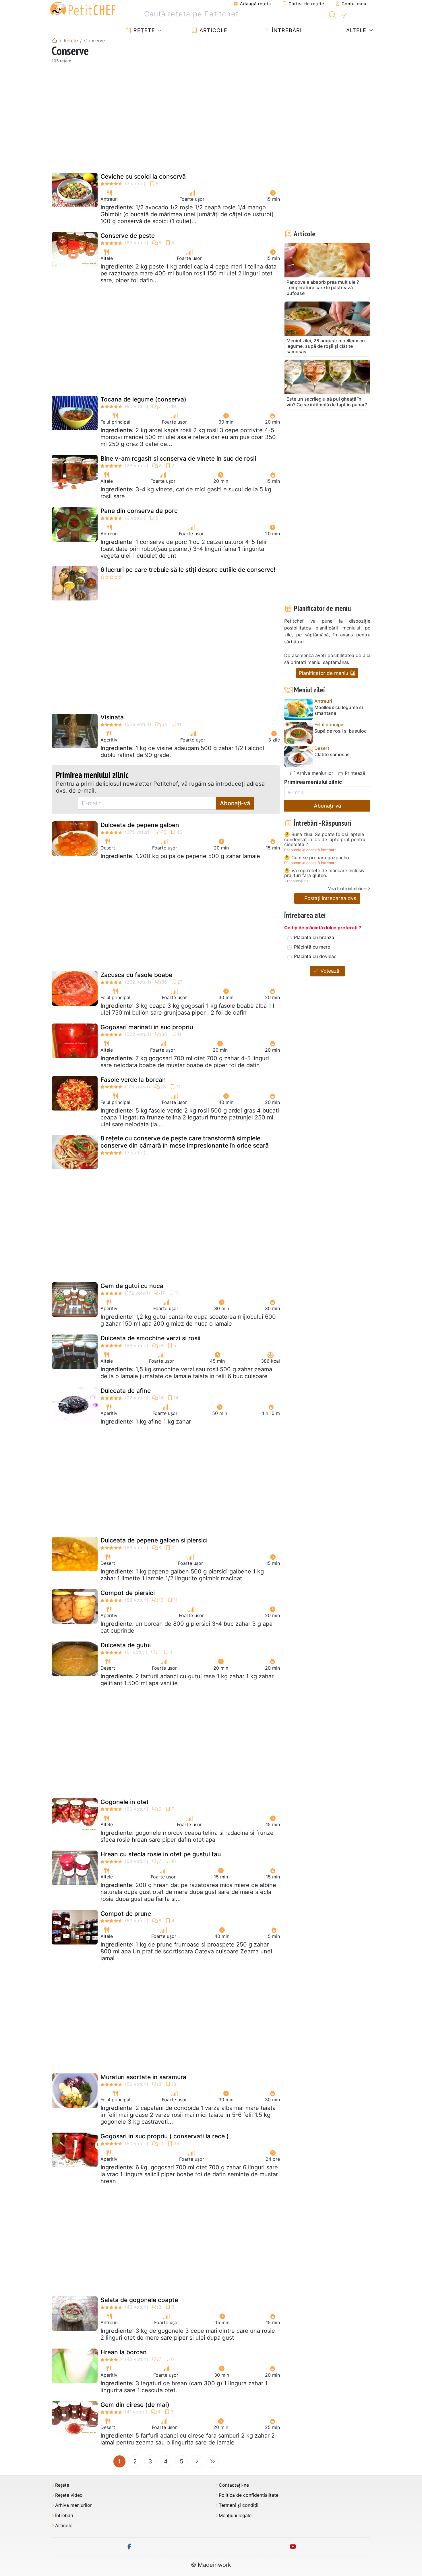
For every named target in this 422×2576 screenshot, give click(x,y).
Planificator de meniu (324, 673)
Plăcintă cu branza (314, 937)
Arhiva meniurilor (314, 773)
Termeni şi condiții (239, 2505)
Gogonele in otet (125, 1802)
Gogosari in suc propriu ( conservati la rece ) (165, 2136)
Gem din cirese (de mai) (135, 2405)
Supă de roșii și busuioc (340, 731)
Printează (354, 773)
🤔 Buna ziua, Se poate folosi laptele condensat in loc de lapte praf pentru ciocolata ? (325, 840)
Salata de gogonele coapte (139, 2300)
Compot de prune (126, 1914)
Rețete (143, 30)
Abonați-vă (235, 803)
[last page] (212, 2461)
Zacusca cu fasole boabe (136, 975)
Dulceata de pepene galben (140, 825)
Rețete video (69, 2495)
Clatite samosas (332, 755)
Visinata (112, 717)
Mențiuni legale (235, 2516)
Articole (213, 30)
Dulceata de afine (126, 1391)
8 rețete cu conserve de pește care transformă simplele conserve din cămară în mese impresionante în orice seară (185, 1142)
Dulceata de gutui (126, 1645)
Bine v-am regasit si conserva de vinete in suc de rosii (178, 458)
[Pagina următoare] (197, 2461)
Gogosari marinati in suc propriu (147, 1027)
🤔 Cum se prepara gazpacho (317, 858)
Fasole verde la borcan (133, 1080)
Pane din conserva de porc (139, 511)
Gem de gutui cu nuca (132, 1286)
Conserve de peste (128, 236)
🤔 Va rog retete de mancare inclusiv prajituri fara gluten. (324, 873)
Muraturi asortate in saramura (143, 2077)
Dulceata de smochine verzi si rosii (150, 1338)
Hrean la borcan (124, 2352)
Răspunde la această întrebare (310, 850)
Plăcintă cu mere (312, 947)
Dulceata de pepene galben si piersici (154, 1540)
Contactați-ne (234, 2485)
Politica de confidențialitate (249, 2495)
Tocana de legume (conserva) (143, 399)
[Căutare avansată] (343, 16)
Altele (355, 30)
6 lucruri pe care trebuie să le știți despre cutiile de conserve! (188, 570)
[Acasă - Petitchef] (55, 40)
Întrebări (286, 30)
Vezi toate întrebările (347, 888)
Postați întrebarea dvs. (330, 898)
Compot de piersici (128, 1593)
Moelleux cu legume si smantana (339, 710)
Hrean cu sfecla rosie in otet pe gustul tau (161, 1854)
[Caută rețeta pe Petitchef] (333, 14)
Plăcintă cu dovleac (315, 956)
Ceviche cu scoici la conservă (143, 176)
